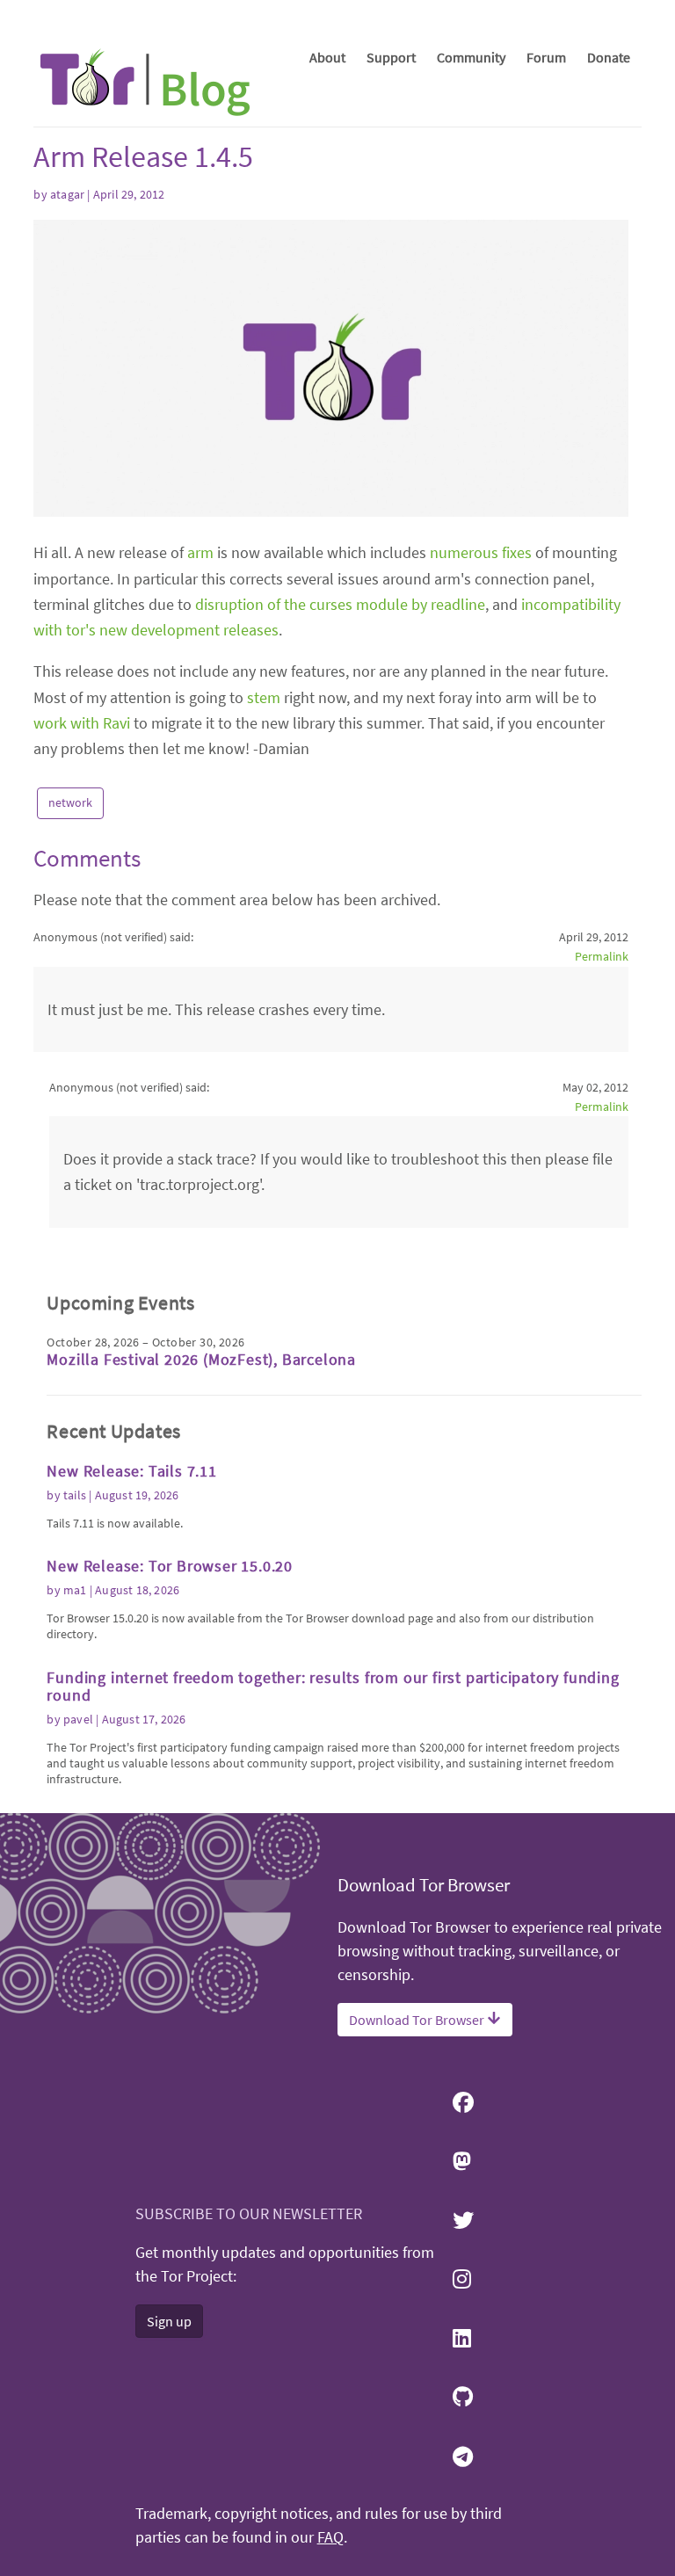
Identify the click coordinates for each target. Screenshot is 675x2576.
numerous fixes (481, 552)
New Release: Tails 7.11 (131, 1471)
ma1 (75, 1590)
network (70, 802)
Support (391, 57)
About (327, 57)
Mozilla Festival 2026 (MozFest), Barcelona (201, 1359)
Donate (609, 57)
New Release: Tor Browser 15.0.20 (170, 1566)
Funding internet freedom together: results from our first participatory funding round (333, 1686)
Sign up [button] (169, 2321)
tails (75, 1495)
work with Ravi (82, 723)
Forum (546, 57)
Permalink (601, 956)
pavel (78, 1719)
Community (471, 57)
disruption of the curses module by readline (340, 604)
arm (200, 552)
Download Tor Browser (418, 2020)
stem (264, 697)
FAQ (330, 2537)
